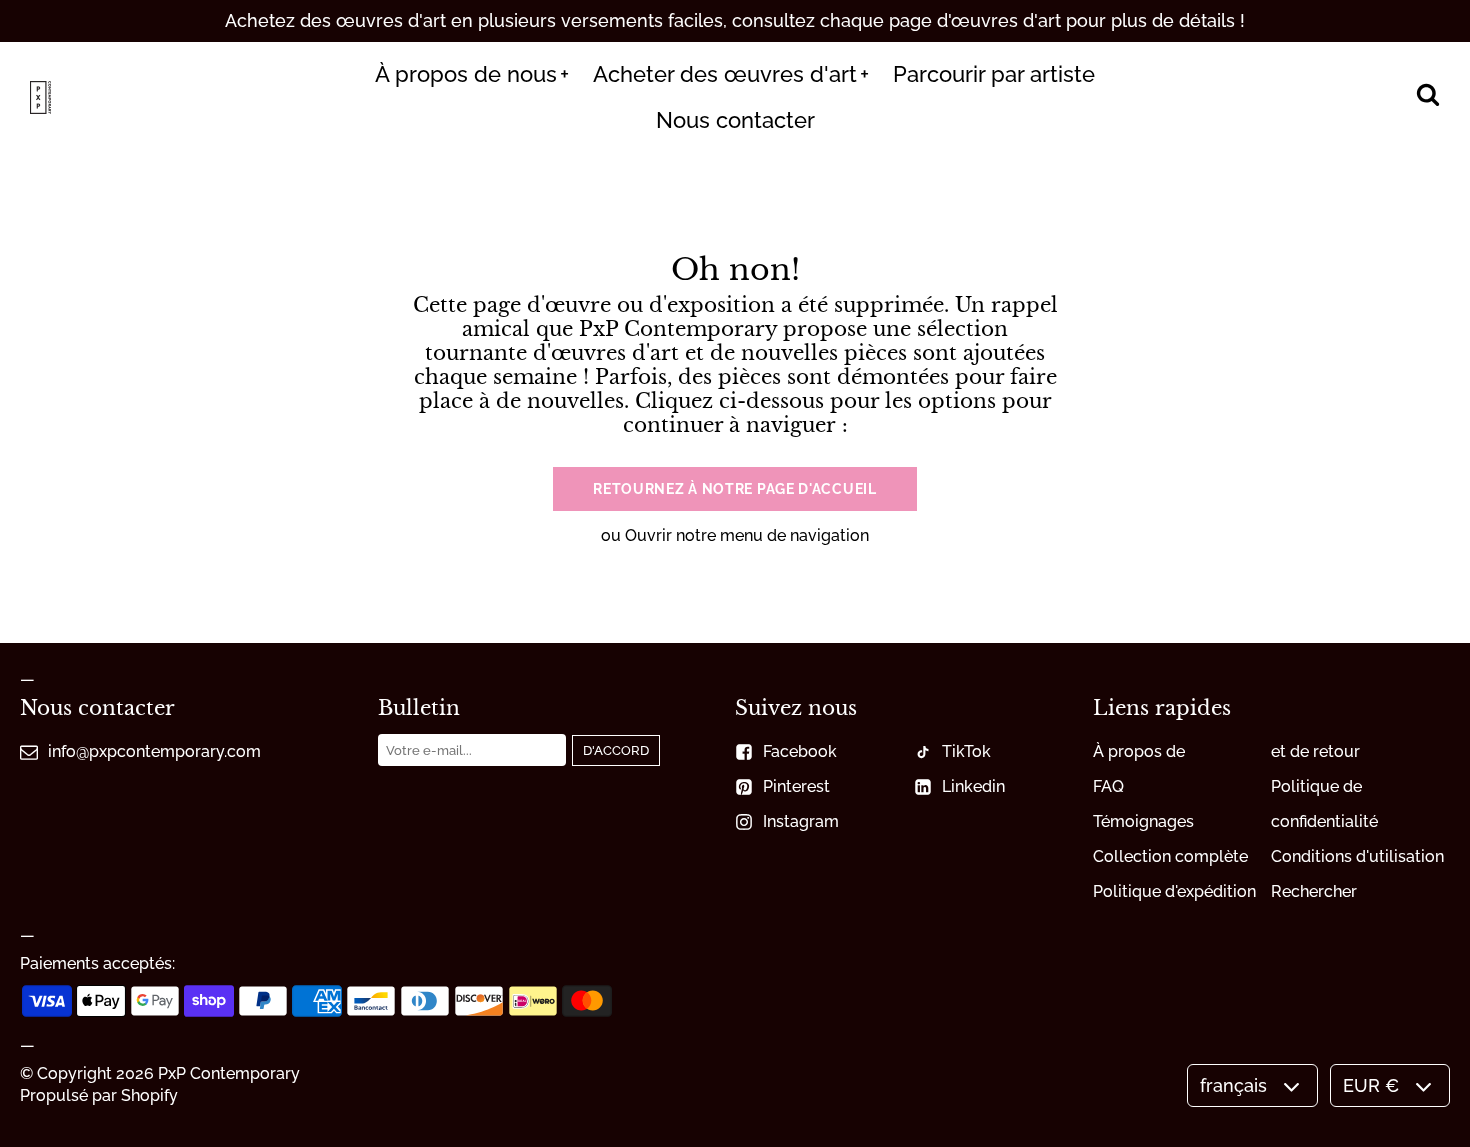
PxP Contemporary (229, 1073)
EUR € (1371, 1085)
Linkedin (973, 786)
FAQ (1108, 786)
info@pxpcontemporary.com (154, 751)
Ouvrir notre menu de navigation (747, 535)
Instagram (801, 821)
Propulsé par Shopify (99, 1095)
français (1233, 1085)
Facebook (800, 751)
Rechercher (1314, 891)
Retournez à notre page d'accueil (734, 489)
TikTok (966, 751)
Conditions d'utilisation (1357, 856)
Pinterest (796, 786)
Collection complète (1170, 856)
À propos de (1139, 751)
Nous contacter (735, 120)
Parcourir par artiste (994, 74)
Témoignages (1143, 821)
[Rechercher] (1427, 97)
